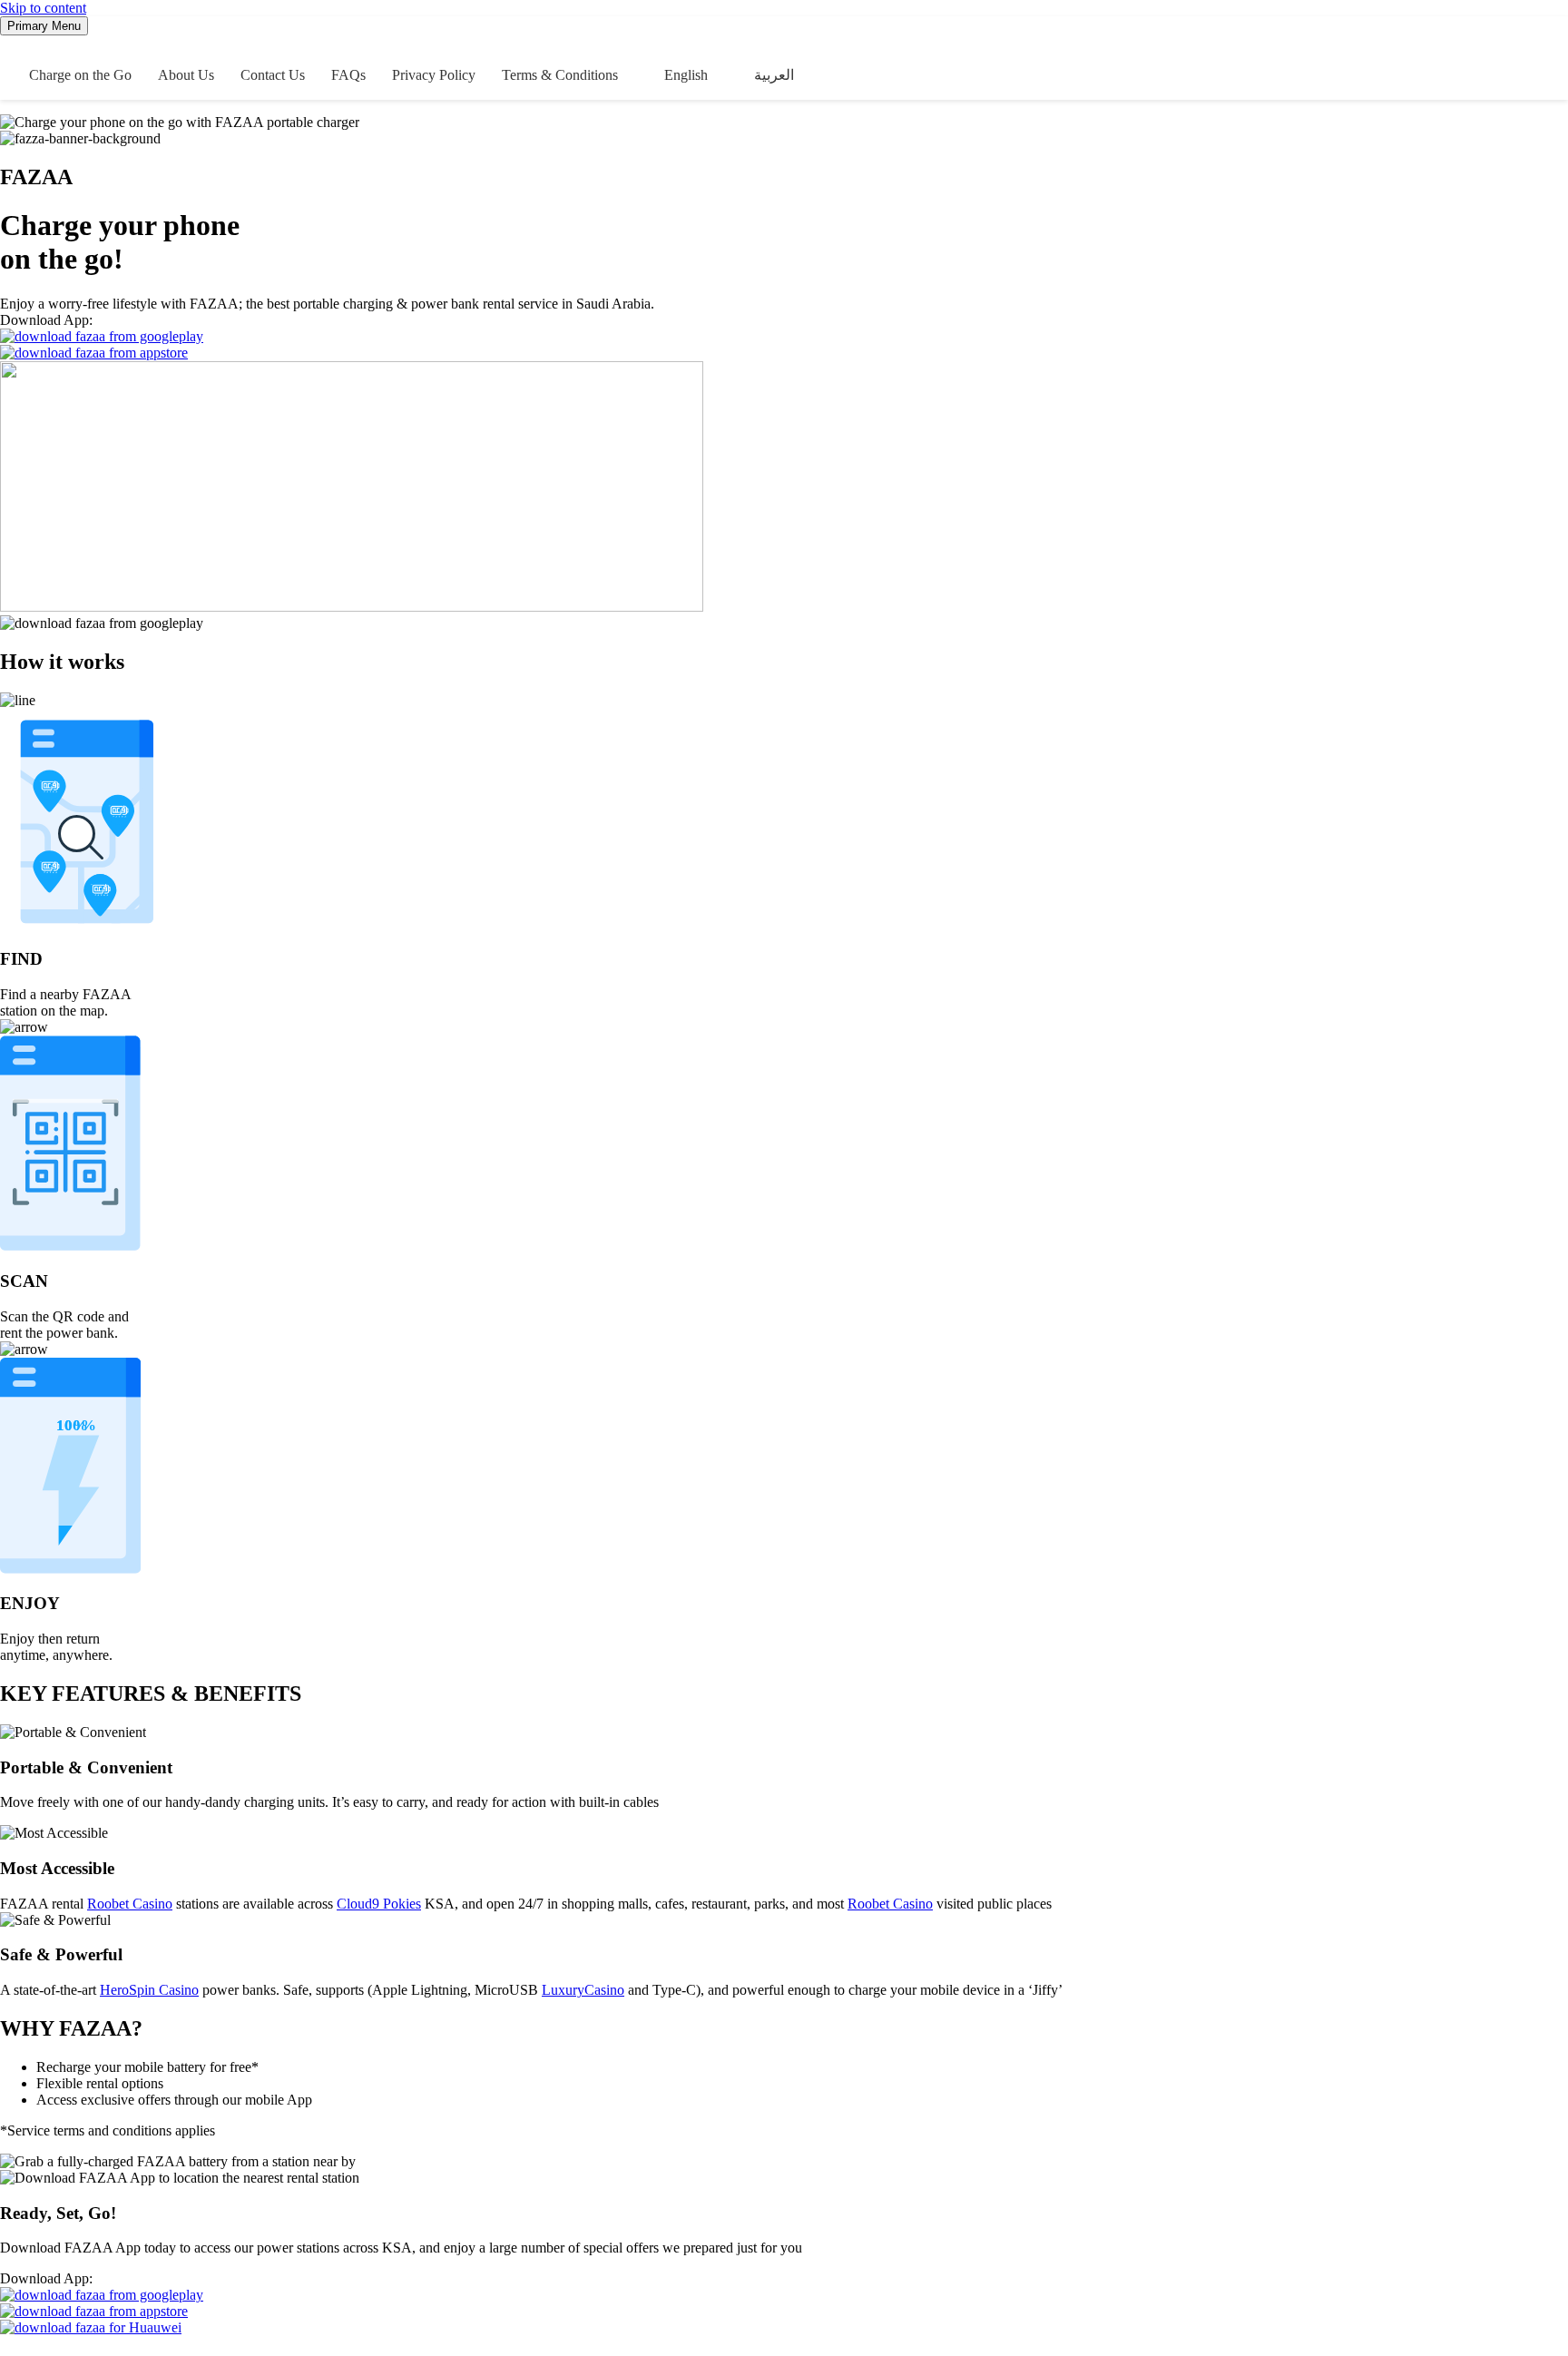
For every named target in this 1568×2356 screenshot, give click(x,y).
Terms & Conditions (560, 75)
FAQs (348, 75)
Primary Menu (44, 26)
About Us (186, 75)
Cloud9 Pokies (379, 1904)
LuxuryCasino (583, 1990)
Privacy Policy (434, 75)
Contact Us (273, 75)
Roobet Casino (130, 1904)
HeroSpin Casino (149, 1990)
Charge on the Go (80, 75)
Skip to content (43, 8)
